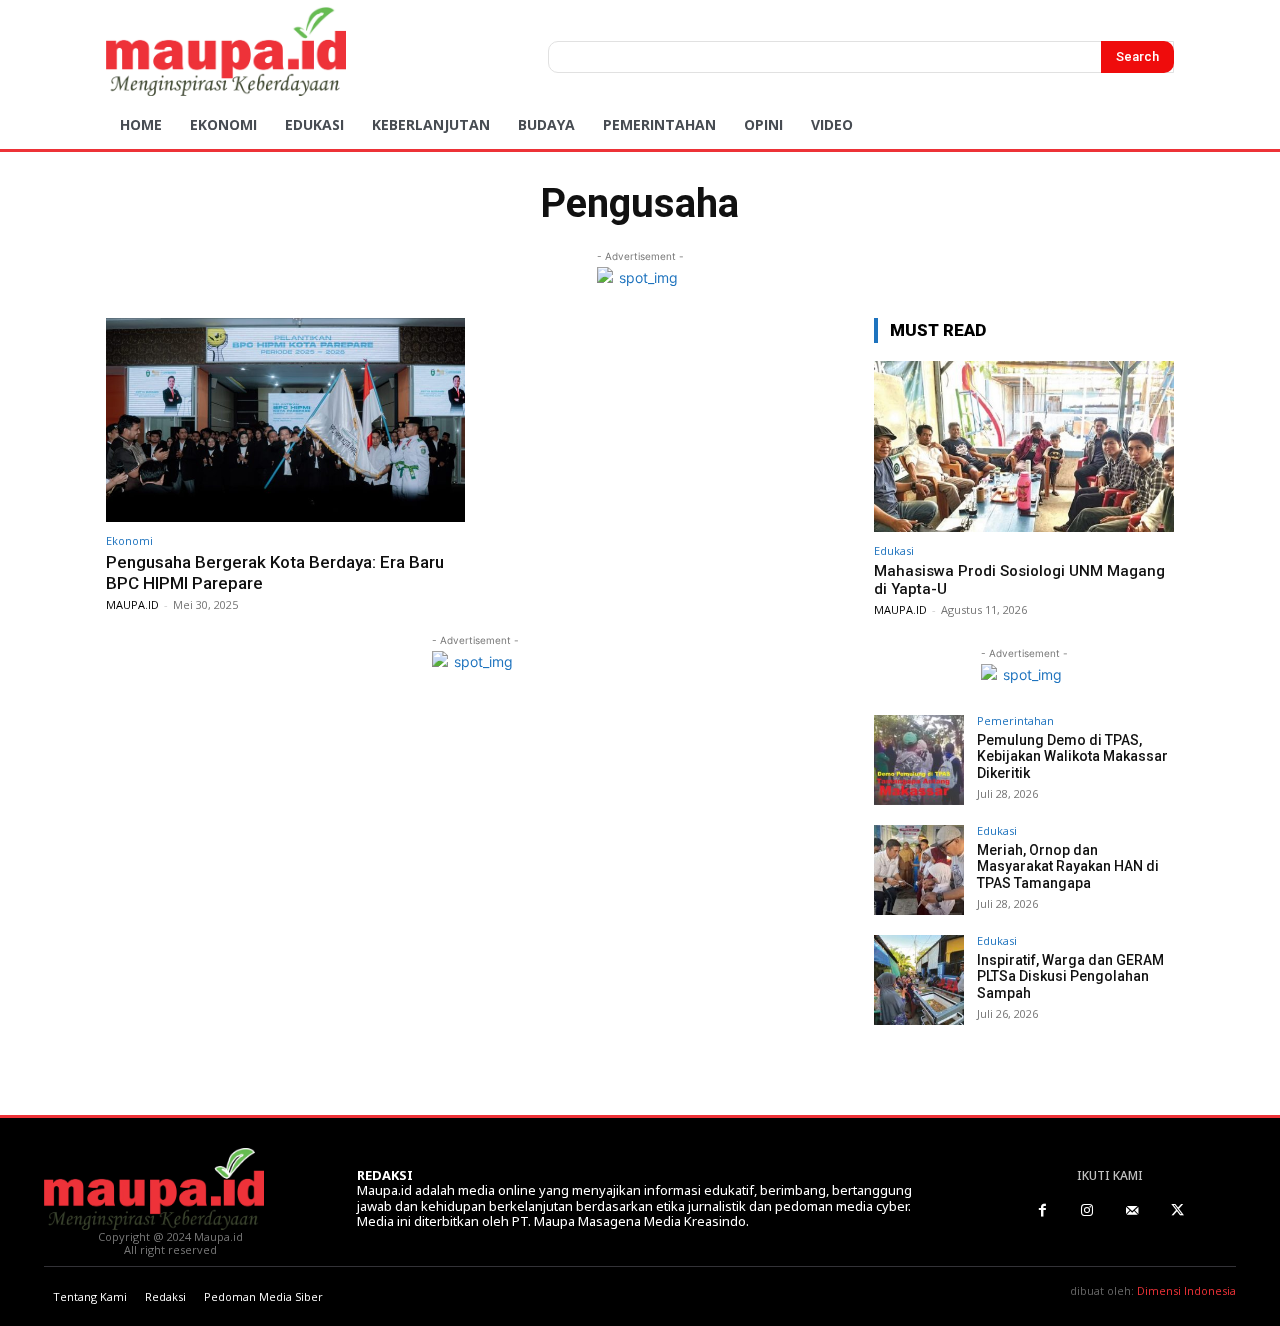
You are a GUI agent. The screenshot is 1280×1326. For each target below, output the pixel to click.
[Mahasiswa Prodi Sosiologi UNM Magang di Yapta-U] (1024, 446)
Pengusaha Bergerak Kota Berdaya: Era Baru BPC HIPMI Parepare (275, 572)
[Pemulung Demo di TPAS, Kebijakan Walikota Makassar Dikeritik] (919, 760)
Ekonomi (129, 540)
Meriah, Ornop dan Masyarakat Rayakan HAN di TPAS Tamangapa (1068, 867)
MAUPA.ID (132, 604)
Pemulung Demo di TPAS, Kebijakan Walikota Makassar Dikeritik (1072, 757)
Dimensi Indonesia (1186, 1290)
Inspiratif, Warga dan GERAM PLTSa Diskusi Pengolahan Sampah (1070, 977)
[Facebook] (1042, 1210)
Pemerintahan (1015, 720)
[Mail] (1132, 1210)
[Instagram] (1087, 1210)
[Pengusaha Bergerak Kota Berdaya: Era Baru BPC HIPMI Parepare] (285, 420)
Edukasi (894, 550)
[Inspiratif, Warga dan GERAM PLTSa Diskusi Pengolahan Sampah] (919, 980)
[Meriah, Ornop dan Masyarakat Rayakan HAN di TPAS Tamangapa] (919, 870)
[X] (1177, 1210)
